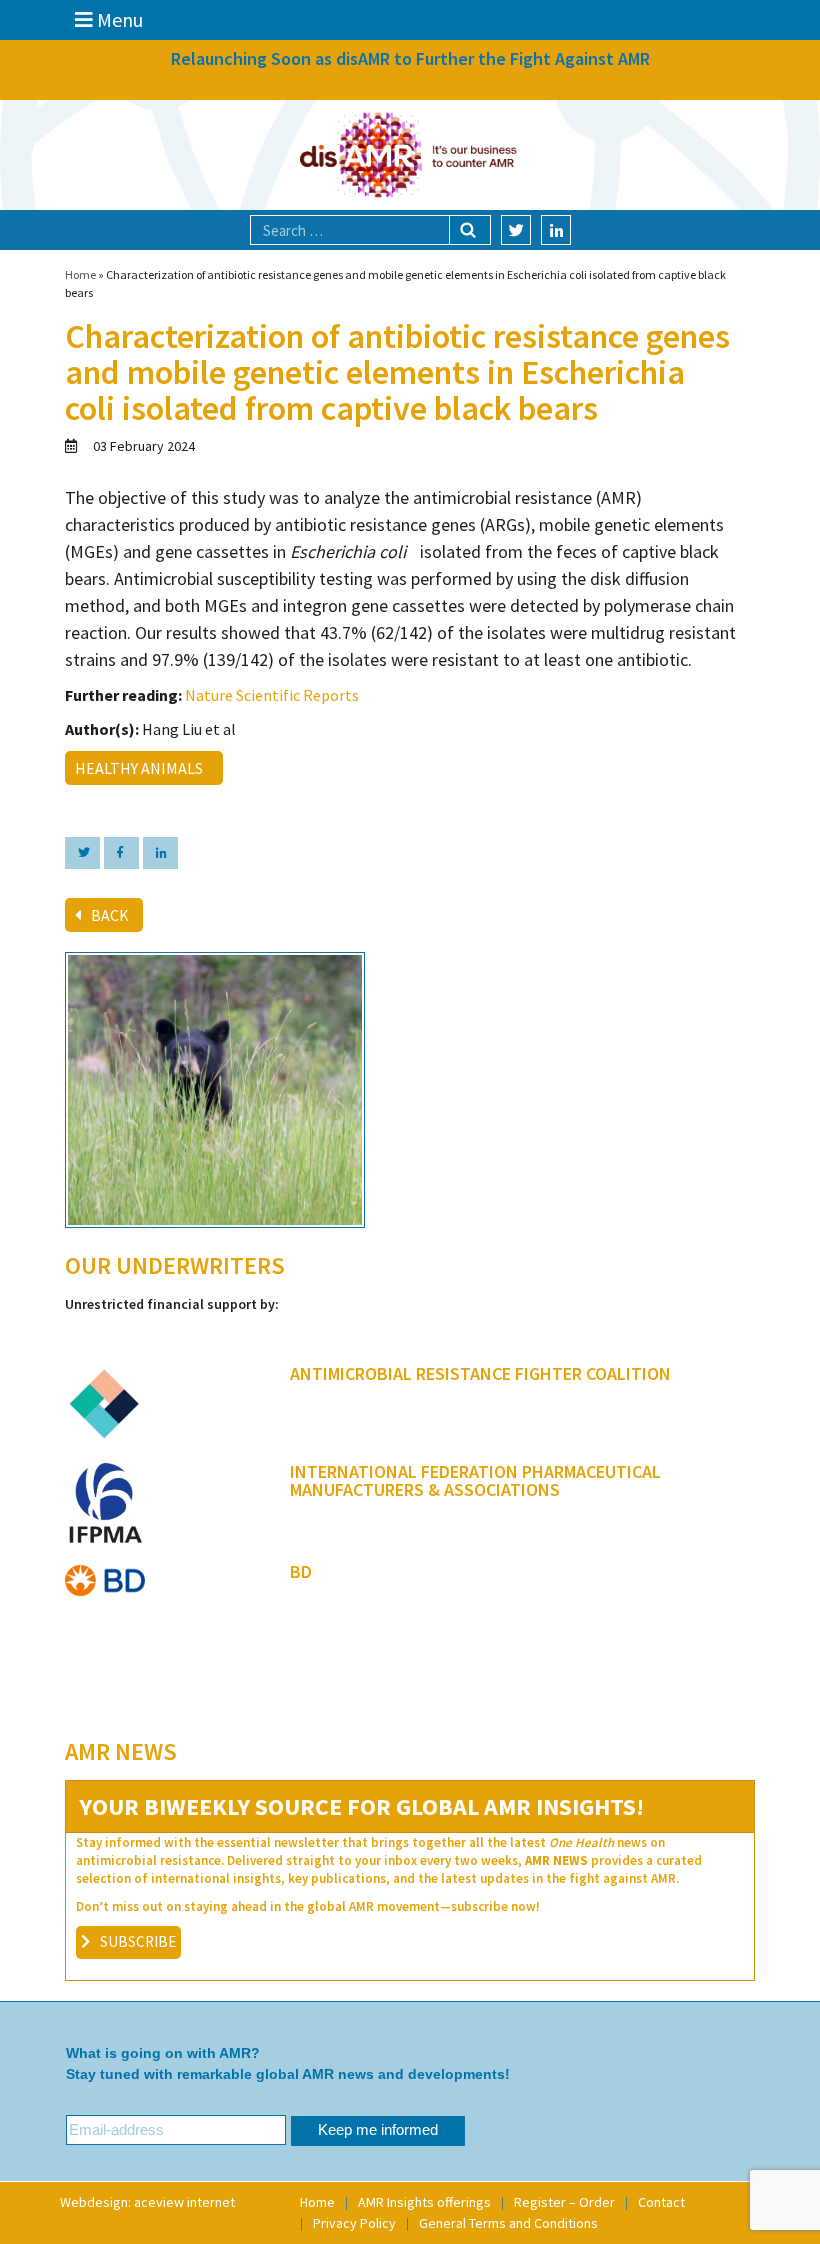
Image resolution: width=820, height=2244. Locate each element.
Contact (661, 2202)
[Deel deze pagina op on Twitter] (82, 853)
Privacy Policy (354, 2223)
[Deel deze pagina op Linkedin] (160, 853)
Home (80, 274)
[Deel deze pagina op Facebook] (121, 853)
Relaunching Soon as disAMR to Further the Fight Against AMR (410, 58)
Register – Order (564, 2202)
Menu (118, 19)
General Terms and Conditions (508, 2223)
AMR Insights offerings (424, 2202)
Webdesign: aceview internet (147, 2202)
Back (110, 915)
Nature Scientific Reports (272, 695)
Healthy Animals (142, 768)
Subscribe (138, 1941)
